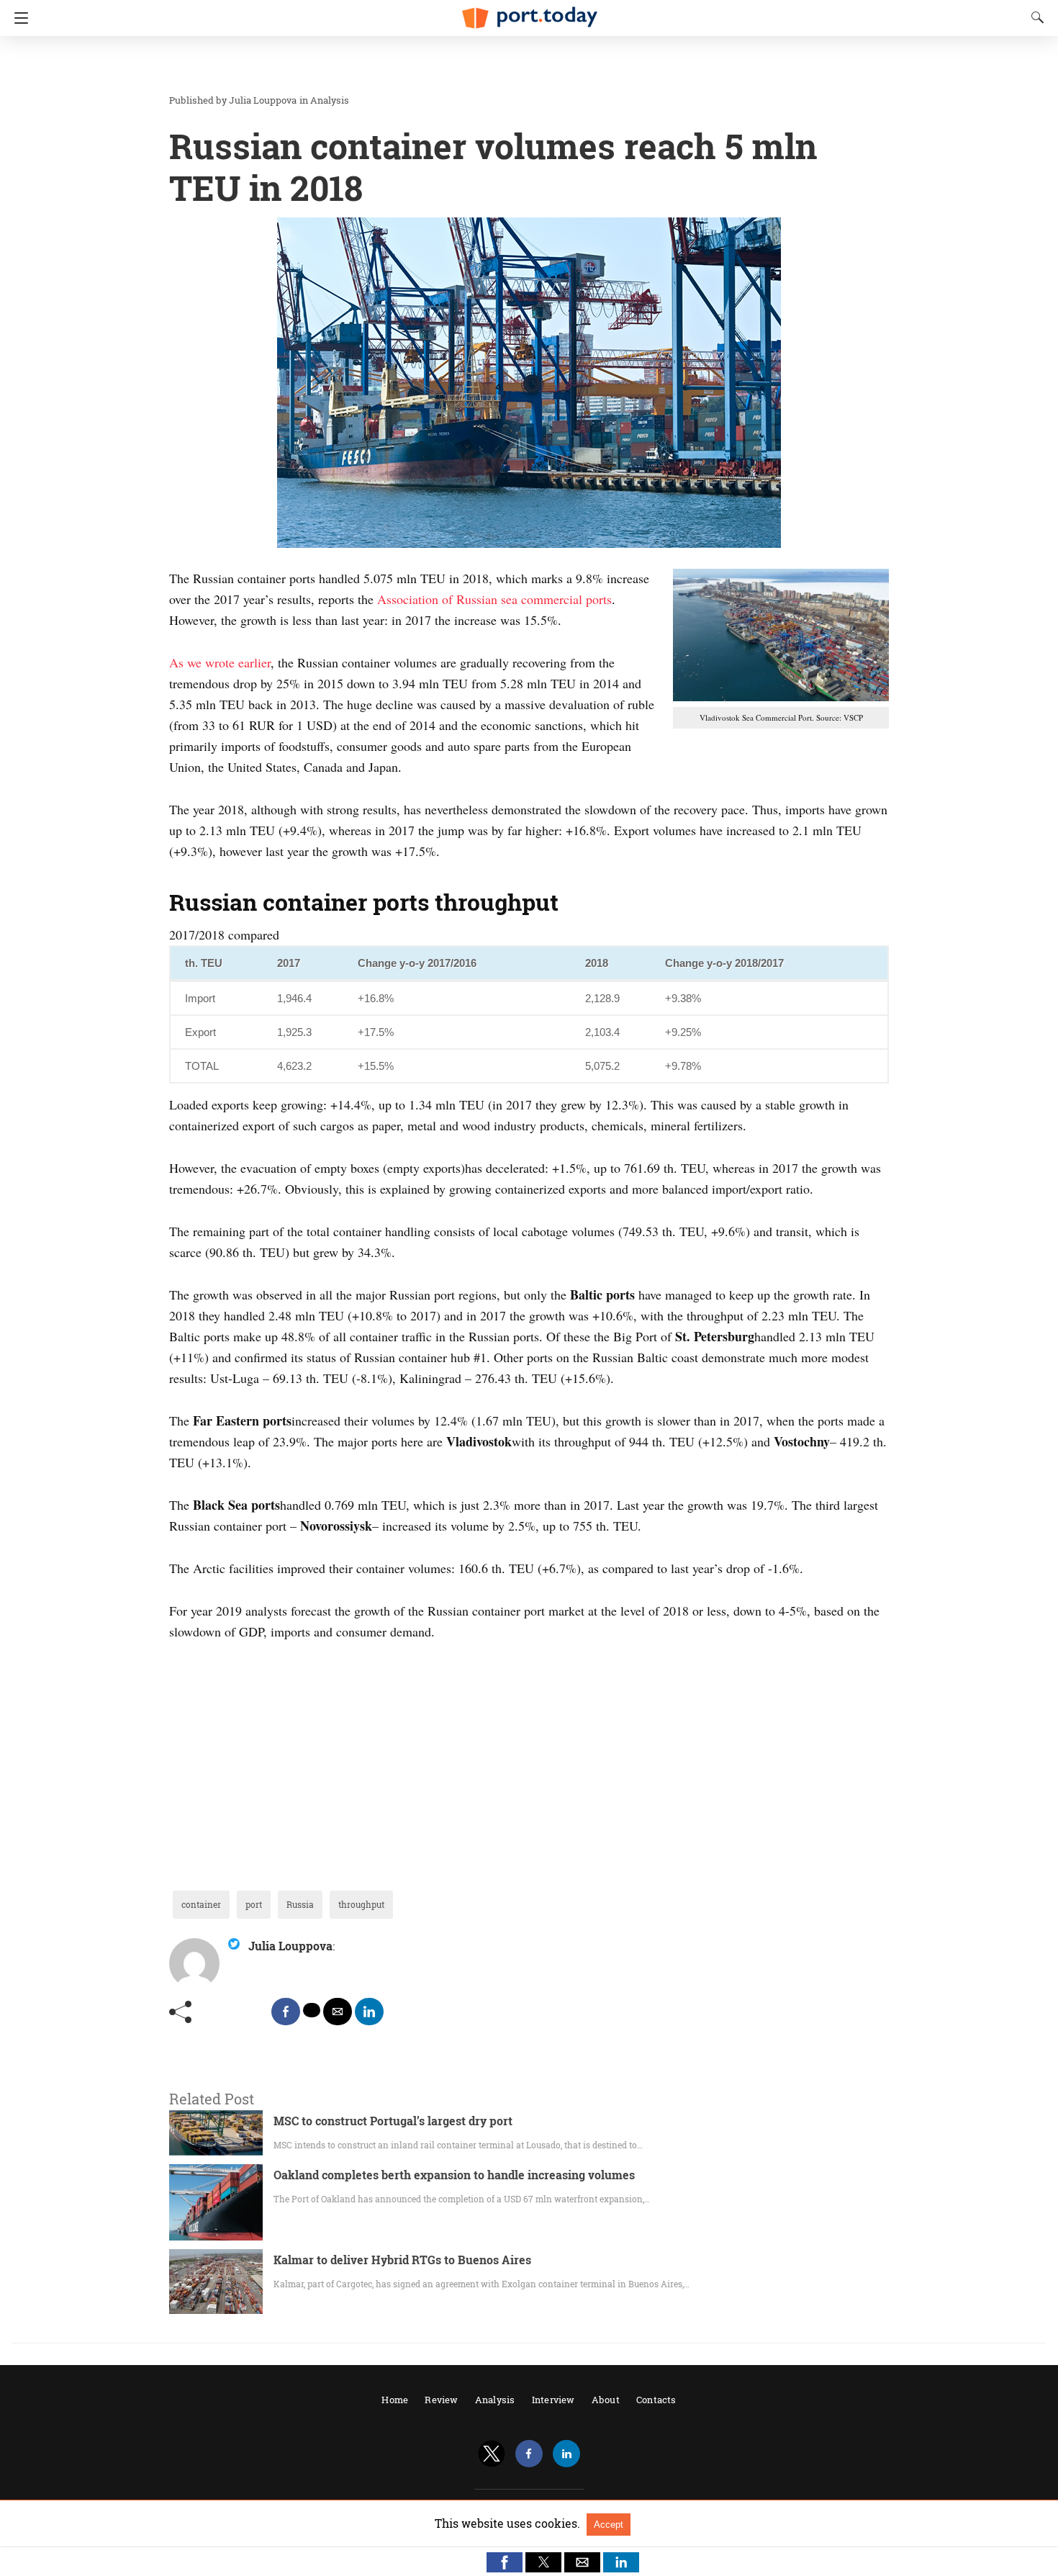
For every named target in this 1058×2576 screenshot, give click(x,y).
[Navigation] (18, 18)
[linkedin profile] (566, 2454)
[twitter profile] (492, 2454)
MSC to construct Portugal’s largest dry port (393, 2121)
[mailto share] (338, 2012)
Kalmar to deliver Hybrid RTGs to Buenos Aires (402, 2260)
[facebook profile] (529, 2454)
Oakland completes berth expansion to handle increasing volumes (454, 2175)
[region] (525, 65)
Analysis (330, 100)
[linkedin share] (369, 2012)
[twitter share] (312, 2010)
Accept (609, 2525)
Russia (300, 1904)
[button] (505, 2562)
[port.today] (529, 12)
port (254, 1904)
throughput (361, 1904)
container (201, 1904)
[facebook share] (286, 2012)
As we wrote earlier (220, 662)
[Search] (1034, 17)
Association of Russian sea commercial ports (494, 599)
